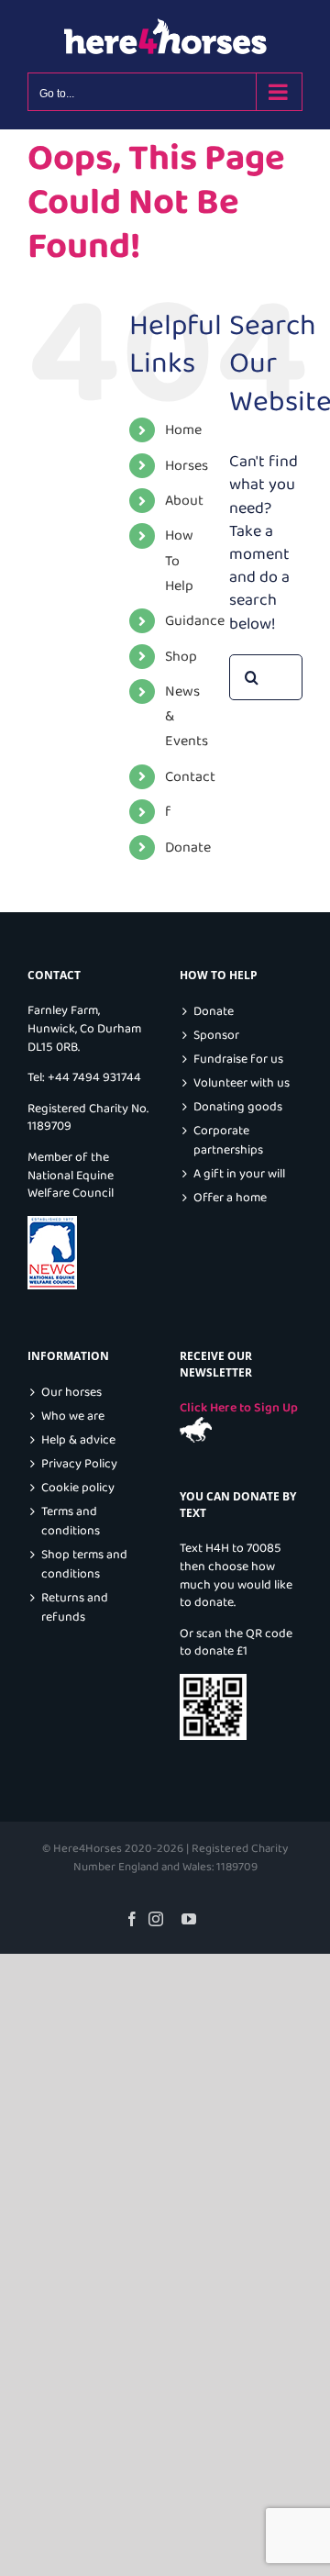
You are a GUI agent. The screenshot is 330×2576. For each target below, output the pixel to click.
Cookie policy (78, 1488)
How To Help (179, 560)
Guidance (195, 621)
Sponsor (216, 1036)
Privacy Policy (79, 1464)
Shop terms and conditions (84, 1565)
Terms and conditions (71, 1522)
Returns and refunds (75, 1608)
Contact (190, 777)
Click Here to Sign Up (239, 1408)
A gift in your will (239, 1174)
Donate (188, 848)
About (184, 501)
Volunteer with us (242, 1083)
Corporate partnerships (228, 1141)
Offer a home (230, 1198)
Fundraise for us (238, 1059)
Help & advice (78, 1440)
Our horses (71, 1393)
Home (183, 430)
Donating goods (238, 1107)
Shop (181, 657)
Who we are (73, 1416)
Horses (187, 466)
